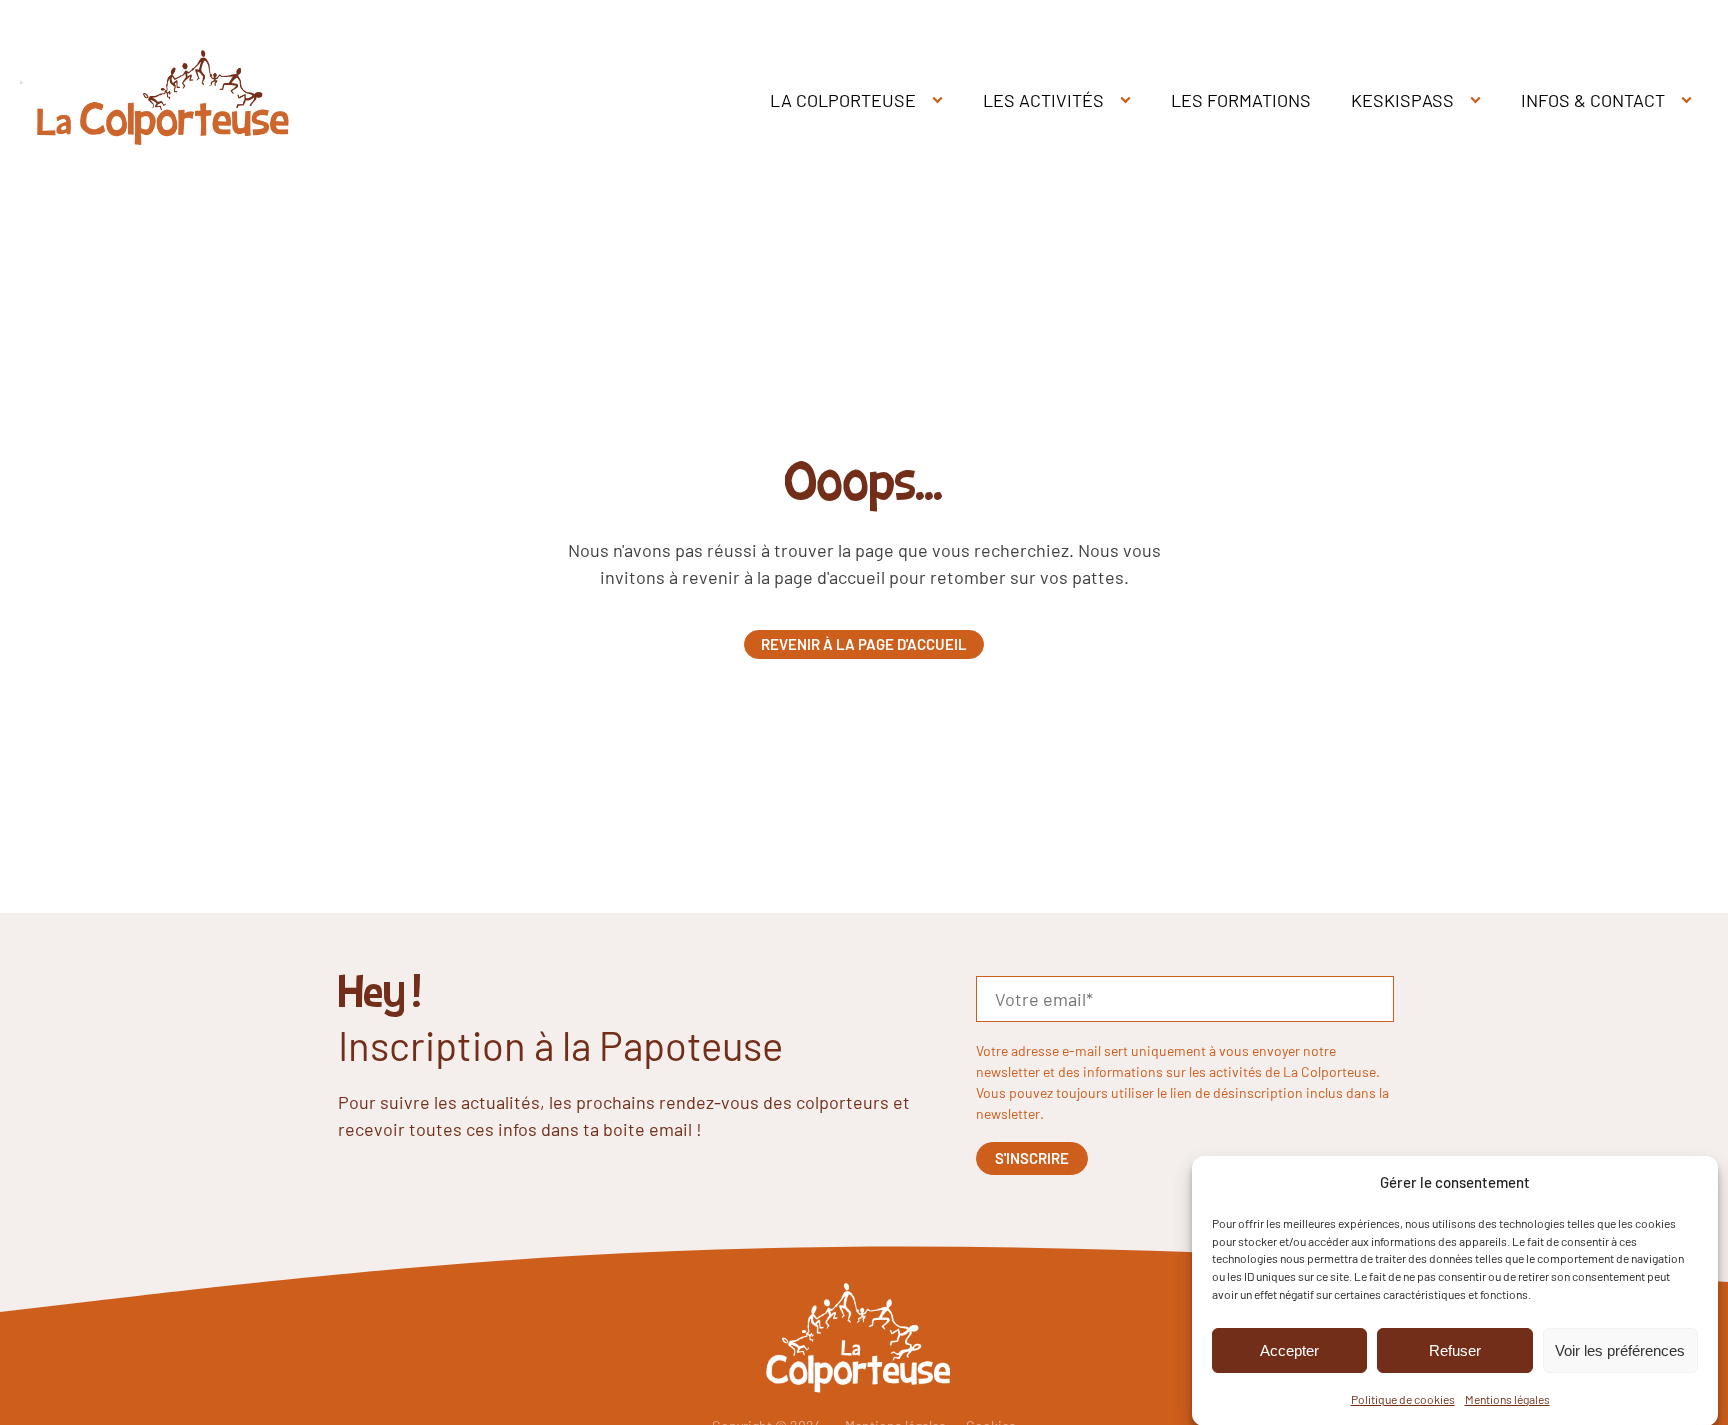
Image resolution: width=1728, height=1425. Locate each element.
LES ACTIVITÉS (1043, 100)
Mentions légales (1507, 1398)
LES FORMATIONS (1241, 100)
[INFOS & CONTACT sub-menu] (1690, 100)
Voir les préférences (1620, 1350)
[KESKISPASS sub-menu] (1479, 100)
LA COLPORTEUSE (843, 100)
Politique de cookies (1403, 1398)
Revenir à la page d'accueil (864, 644)
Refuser (1455, 1350)
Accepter (1289, 1350)
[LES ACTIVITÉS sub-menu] (1129, 100)
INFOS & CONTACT (1593, 100)
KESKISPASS (1402, 100)
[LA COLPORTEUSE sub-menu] (941, 100)
